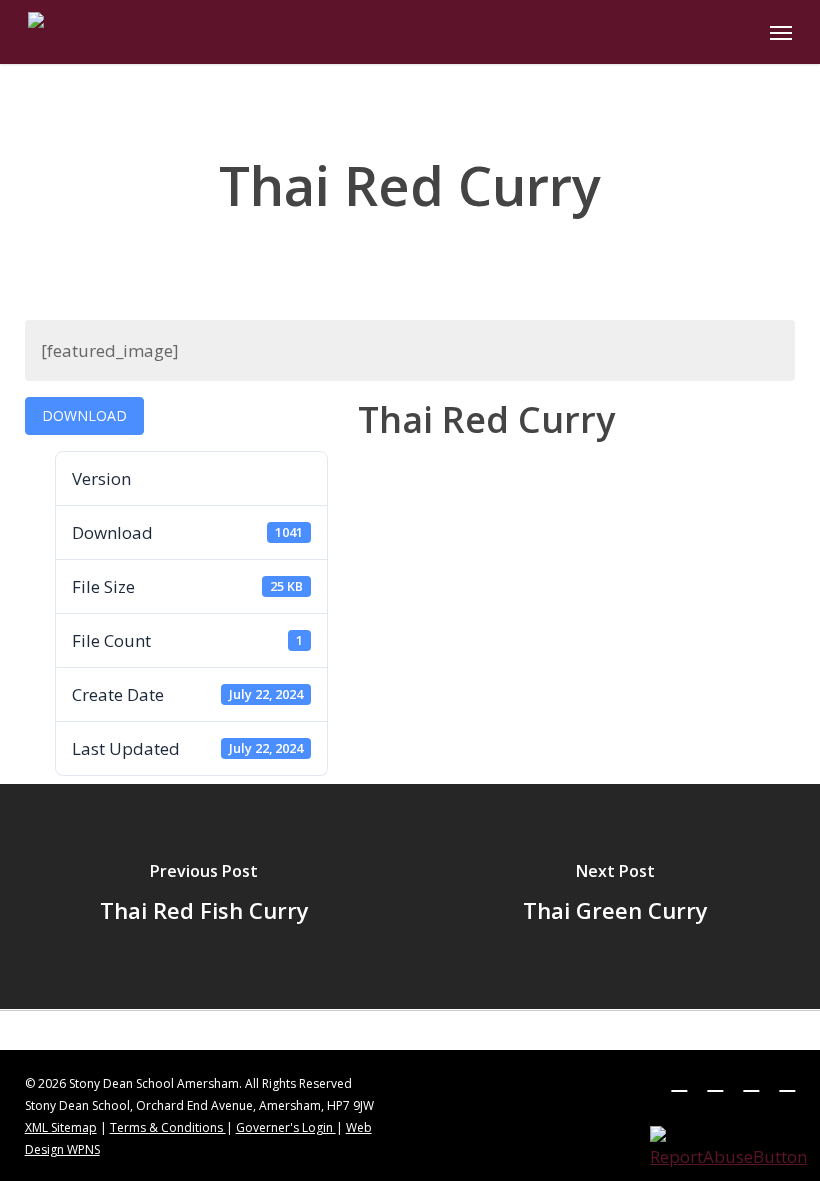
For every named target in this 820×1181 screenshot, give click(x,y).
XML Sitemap (61, 1127)
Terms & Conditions (168, 1127)
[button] (781, 32)
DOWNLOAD (84, 415)
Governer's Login (286, 1127)
